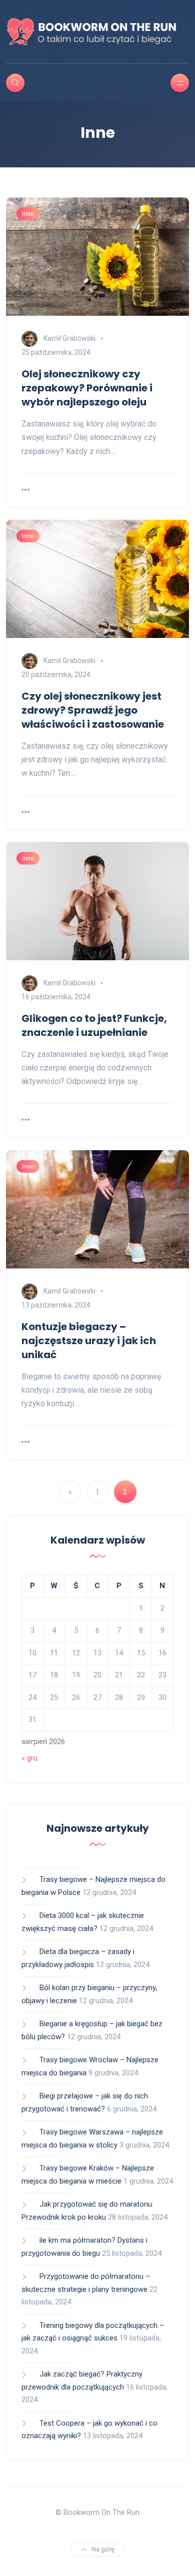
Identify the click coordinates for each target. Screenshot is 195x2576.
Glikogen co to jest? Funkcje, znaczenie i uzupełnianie (94, 1025)
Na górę (103, 2549)
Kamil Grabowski (69, 338)
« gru (29, 1758)
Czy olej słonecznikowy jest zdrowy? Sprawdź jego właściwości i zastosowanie (93, 710)
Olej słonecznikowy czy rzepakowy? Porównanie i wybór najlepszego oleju (87, 388)
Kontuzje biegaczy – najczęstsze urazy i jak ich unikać (89, 1341)
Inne (28, 214)
